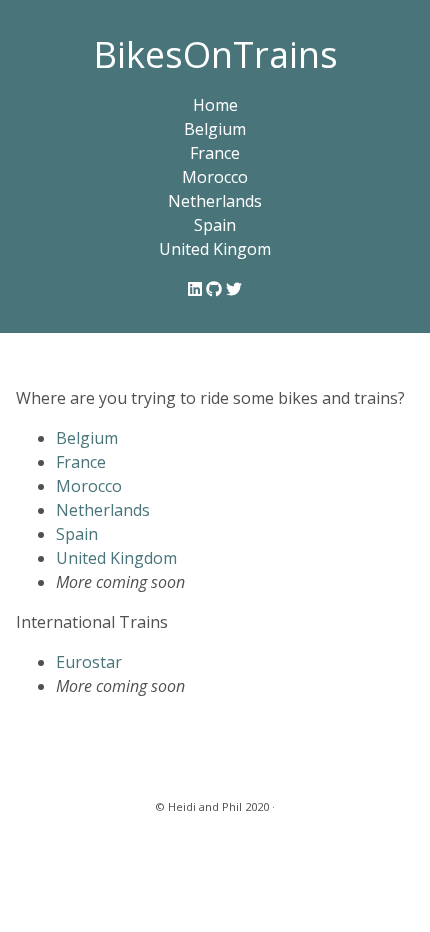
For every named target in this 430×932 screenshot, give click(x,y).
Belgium (215, 129)
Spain (215, 225)
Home (215, 105)
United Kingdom (116, 558)
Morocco (215, 177)
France (215, 153)
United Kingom (215, 249)
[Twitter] (234, 289)
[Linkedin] (197, 289)
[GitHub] (216, 289)
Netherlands (215, 201)
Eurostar (89, 662)
